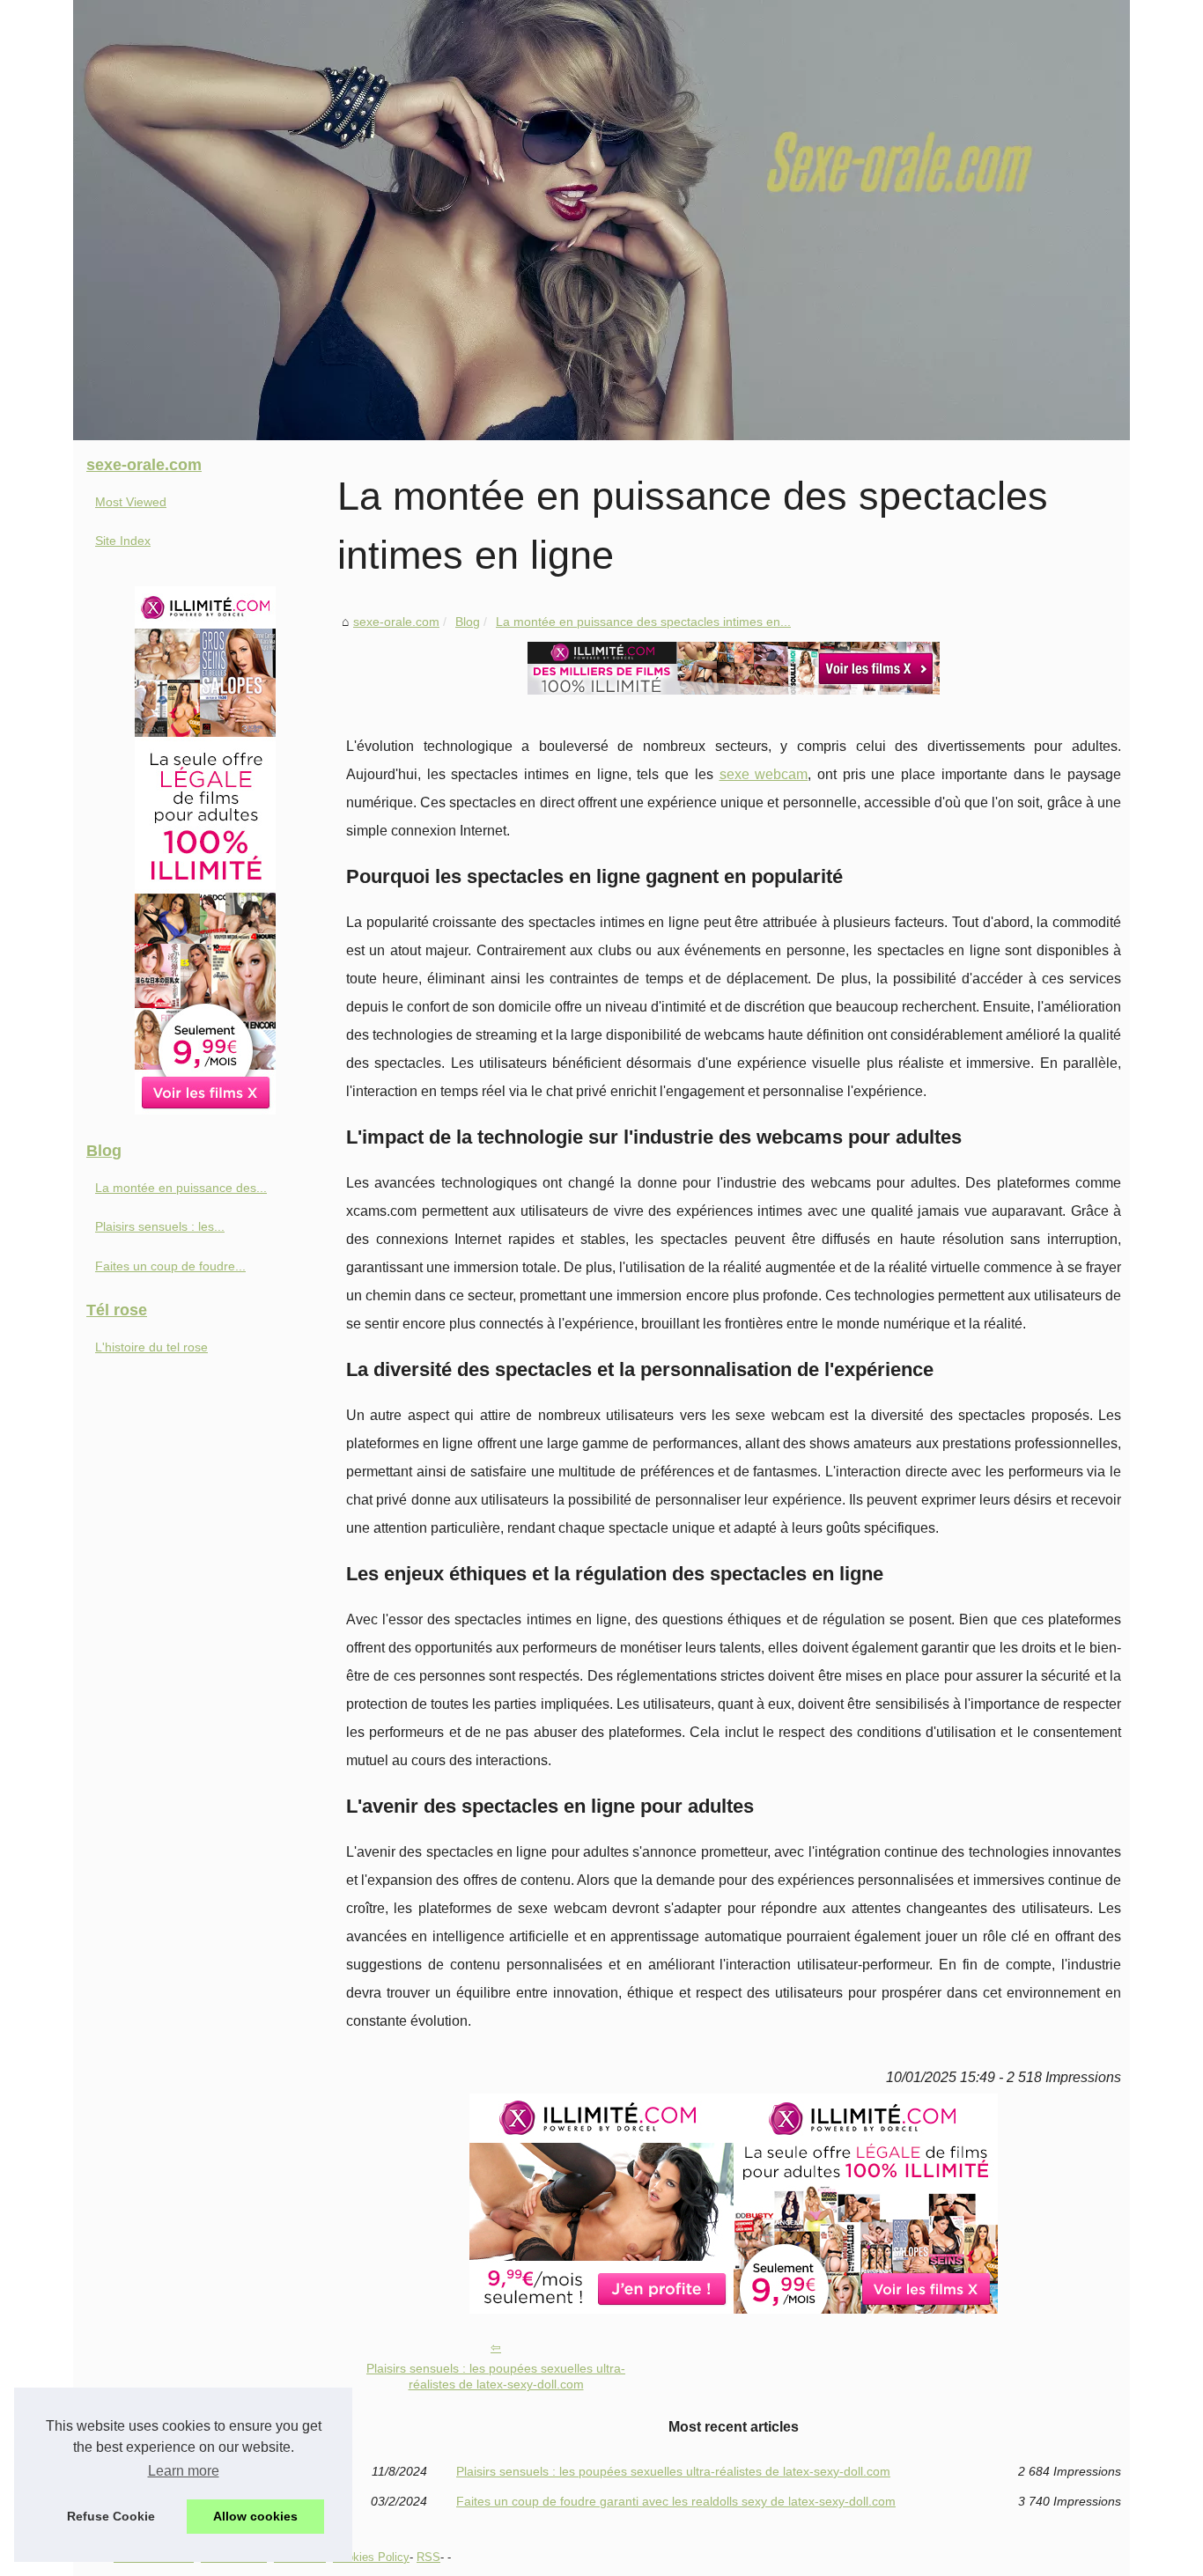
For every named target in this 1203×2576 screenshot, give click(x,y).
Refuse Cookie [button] (111, 2516)
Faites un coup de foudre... (170, 1266)
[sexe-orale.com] (601, 220)
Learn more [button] (184, 2471)
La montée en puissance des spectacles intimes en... (643, 622)
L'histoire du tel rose (151, 1347)
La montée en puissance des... (181, 1188)
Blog (468, 622)
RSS (428, 2557)
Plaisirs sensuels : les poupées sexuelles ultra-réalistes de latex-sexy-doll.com (496, 2377)
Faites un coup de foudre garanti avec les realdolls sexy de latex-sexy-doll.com (676, 2501)
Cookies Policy (371, 2557)
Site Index (123, 541)
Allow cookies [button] (255, 2516)
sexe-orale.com (396, 622)
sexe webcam (764, 774)
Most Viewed (131, 502)
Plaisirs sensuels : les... (160, 1226)
